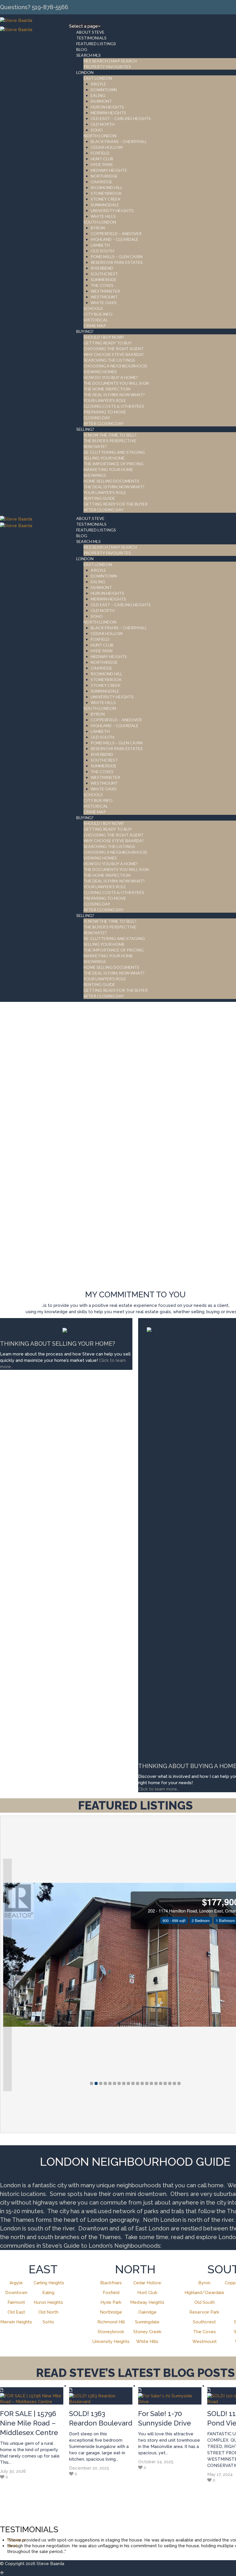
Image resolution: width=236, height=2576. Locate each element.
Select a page (83, 26)
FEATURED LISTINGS (96, 44)
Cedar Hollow (147, 2283)
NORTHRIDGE (104, 176)
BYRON (98, 228)
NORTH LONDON (100, 136)
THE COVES (102, 285)
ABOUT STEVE (90, 32)
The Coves (204, 2332)
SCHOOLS (93, 308)
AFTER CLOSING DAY (104, 423)
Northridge (111, 2312)
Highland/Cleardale (204, 2293)
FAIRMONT (101, 101)
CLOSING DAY (97, 418)
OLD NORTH (103, 124)
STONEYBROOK (106, 193)
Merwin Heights (16, 2322)
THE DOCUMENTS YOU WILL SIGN (116, 383)
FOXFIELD (100, 153)
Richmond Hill (111, 2322)
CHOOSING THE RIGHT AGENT (114, 349)
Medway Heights (147, 2302)
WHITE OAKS (104, 303)
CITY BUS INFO (98, 314)
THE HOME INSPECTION (107, 389)
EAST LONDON (98, 78)
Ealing (48, 2293)
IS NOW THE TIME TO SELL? (110, 435)
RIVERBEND (102, 268)
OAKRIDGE (101, 182)
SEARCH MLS (88, 55)
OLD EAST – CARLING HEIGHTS (121, 118)
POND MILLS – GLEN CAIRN (117, 257)
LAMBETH (100, 245)
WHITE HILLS (103, 216)
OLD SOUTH (102, 251)
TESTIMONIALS (91, 38)
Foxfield (111, 2293)
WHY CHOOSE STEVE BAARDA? (114, 354)
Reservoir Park (204, 2312)
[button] (7, 1975)
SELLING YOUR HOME (104, 458)
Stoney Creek (147, 2332)
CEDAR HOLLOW (107, 147)
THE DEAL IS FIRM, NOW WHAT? (114, 487)
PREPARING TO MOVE (105, 412)
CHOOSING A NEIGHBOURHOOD (115, 366)
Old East (16, 2312)
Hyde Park (111, 2302)
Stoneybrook (111, 2332)
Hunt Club (147, 2293)
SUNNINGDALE (105, 205)
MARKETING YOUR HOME (108, 469)
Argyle (16, 2283)
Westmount (204, 2342)
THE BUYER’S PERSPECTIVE (110, 441)
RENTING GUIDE (99, 498)
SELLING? (85, 429)
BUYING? (85, 331)
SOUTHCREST (104, 274)
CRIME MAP (95, 326)
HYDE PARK (102, 164)
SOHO (97, 130)
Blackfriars (111, 2283)
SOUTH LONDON (100, 222)
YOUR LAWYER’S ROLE (105, 400)
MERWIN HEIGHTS (108, 113)
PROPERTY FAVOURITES (107, 67)
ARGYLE (98, 84)
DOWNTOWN (104, 90)
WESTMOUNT (104, 297)
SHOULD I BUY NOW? (104, 337)
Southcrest (204, 2322)
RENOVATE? (95, 446)
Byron (204, 2283)
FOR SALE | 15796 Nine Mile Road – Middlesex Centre (29, 2423)
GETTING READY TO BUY (108, 343)
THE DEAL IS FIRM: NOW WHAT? (114, 395)
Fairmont (16, 2302)
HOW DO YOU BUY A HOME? (111, 377)
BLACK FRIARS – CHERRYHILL (119, 141)
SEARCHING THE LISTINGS (109, 360)
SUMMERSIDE (104, 280)
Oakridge (147, 2312)
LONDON (85, 72)
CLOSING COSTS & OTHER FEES (114, 406)
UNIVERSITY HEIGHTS (112, 210)
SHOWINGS (95, 475)
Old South (204, 2302)
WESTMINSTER (105, 291)
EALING (98, 95)
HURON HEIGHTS (107, 107)
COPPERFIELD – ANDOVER (116, 233)
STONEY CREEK (106, 199)
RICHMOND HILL (106, 187)
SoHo (48, 2322)
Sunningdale (147, 2322)
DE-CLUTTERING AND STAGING (114, 452)
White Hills (147, 2342)
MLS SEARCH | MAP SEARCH (110, 61)
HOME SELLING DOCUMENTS (111, 481)
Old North (48, 2312)
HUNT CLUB (102, 159)
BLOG (82, 49)
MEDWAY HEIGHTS (109, 170)
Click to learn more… (159, 1789)
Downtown (16, 2293)
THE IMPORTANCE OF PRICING (114, 464)
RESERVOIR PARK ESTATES (117, 262)
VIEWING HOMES (100, 372)
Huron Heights (48, 2302)
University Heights (111, 2342)
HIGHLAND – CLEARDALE (115, 239)
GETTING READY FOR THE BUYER (116, 504)
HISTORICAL (96, 320)
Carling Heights (49, 2283)
